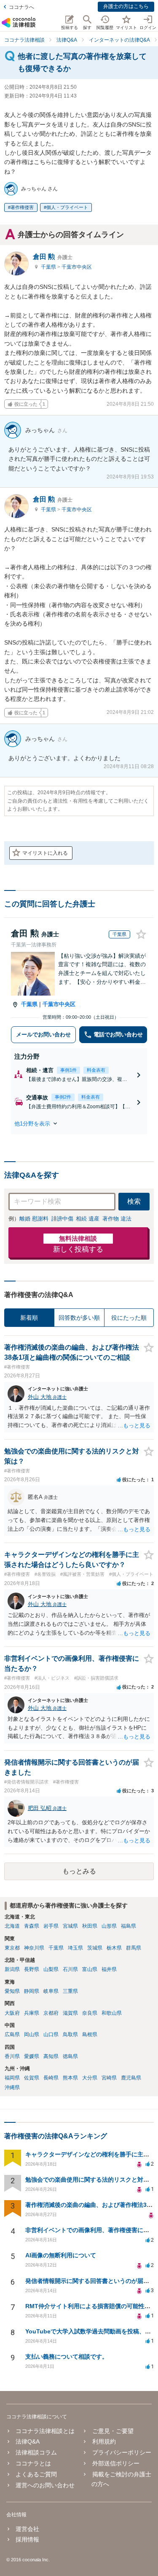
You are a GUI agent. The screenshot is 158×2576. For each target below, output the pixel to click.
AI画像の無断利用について (61, 2255)
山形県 (109, 1926)
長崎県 (51, 2078)
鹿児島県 (131, 2078)
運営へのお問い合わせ (45, 2485)
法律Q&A (28, 2441)
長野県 (32, 1969)
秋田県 (90, 1926)
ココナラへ (21, 7)
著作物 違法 (117, 1219)
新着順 (29, 1318)
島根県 (90, 2034)
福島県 (129, 1926)
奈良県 (90, 2013)
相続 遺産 (88, 1219)
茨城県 (95, 1948)
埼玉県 (75, 1948)
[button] (79, 1123)
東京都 (12, 1948)
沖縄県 (12, 2087)
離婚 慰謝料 (34, 1219)
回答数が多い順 (79, 1318)
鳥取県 (70, 2034)
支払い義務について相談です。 (67, 2357)
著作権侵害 (22, 207)
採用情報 (27, 2539)
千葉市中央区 (77, 267)
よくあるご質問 (36, 2474)
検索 (134, 1201)
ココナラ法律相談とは (45, 2431)
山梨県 (51, 1969)
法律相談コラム (36, 2452)
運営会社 (27, 2529)
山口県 (51, 2034)
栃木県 (114, 1948)
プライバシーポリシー (122, 2452)
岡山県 (32, 2034)
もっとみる (79, 1871)
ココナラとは (33, 2463)
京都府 (51, 2013)
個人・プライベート (67, 207)
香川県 (12, 2056)
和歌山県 (112, 2013)
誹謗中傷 (62, 1219)
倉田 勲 (53, 257)
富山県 (90, 1969)
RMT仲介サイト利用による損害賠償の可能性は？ (91, 2306)
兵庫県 (32, 2013)
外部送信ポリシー (116, 2463)
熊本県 (70, 2078)
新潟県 (12, 1969)
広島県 (12, 2034)
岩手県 (51, 1926)
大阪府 (12, 2013)
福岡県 (12, 2078)
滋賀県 (70, 2013)
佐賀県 (32, 2078)
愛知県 (12, 1991)
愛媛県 (32, 2056)
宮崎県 (109, 2078)
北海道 (12, 1926)
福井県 (109, 1969)
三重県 (70, 1991)
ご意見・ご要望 (113, 2431)
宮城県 (70, 1926)
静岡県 (32, 1991)
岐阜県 (51, 1991)
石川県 (70, 1969)
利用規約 (104, 2441)
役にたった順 (129, 1318)
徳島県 (70, 2056)
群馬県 (134, 1948)
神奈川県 (34, 1948)
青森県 (32, 1926)
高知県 (51, 2056)
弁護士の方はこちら (126, 6)
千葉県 (49, 267)
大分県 (90, 2078)
